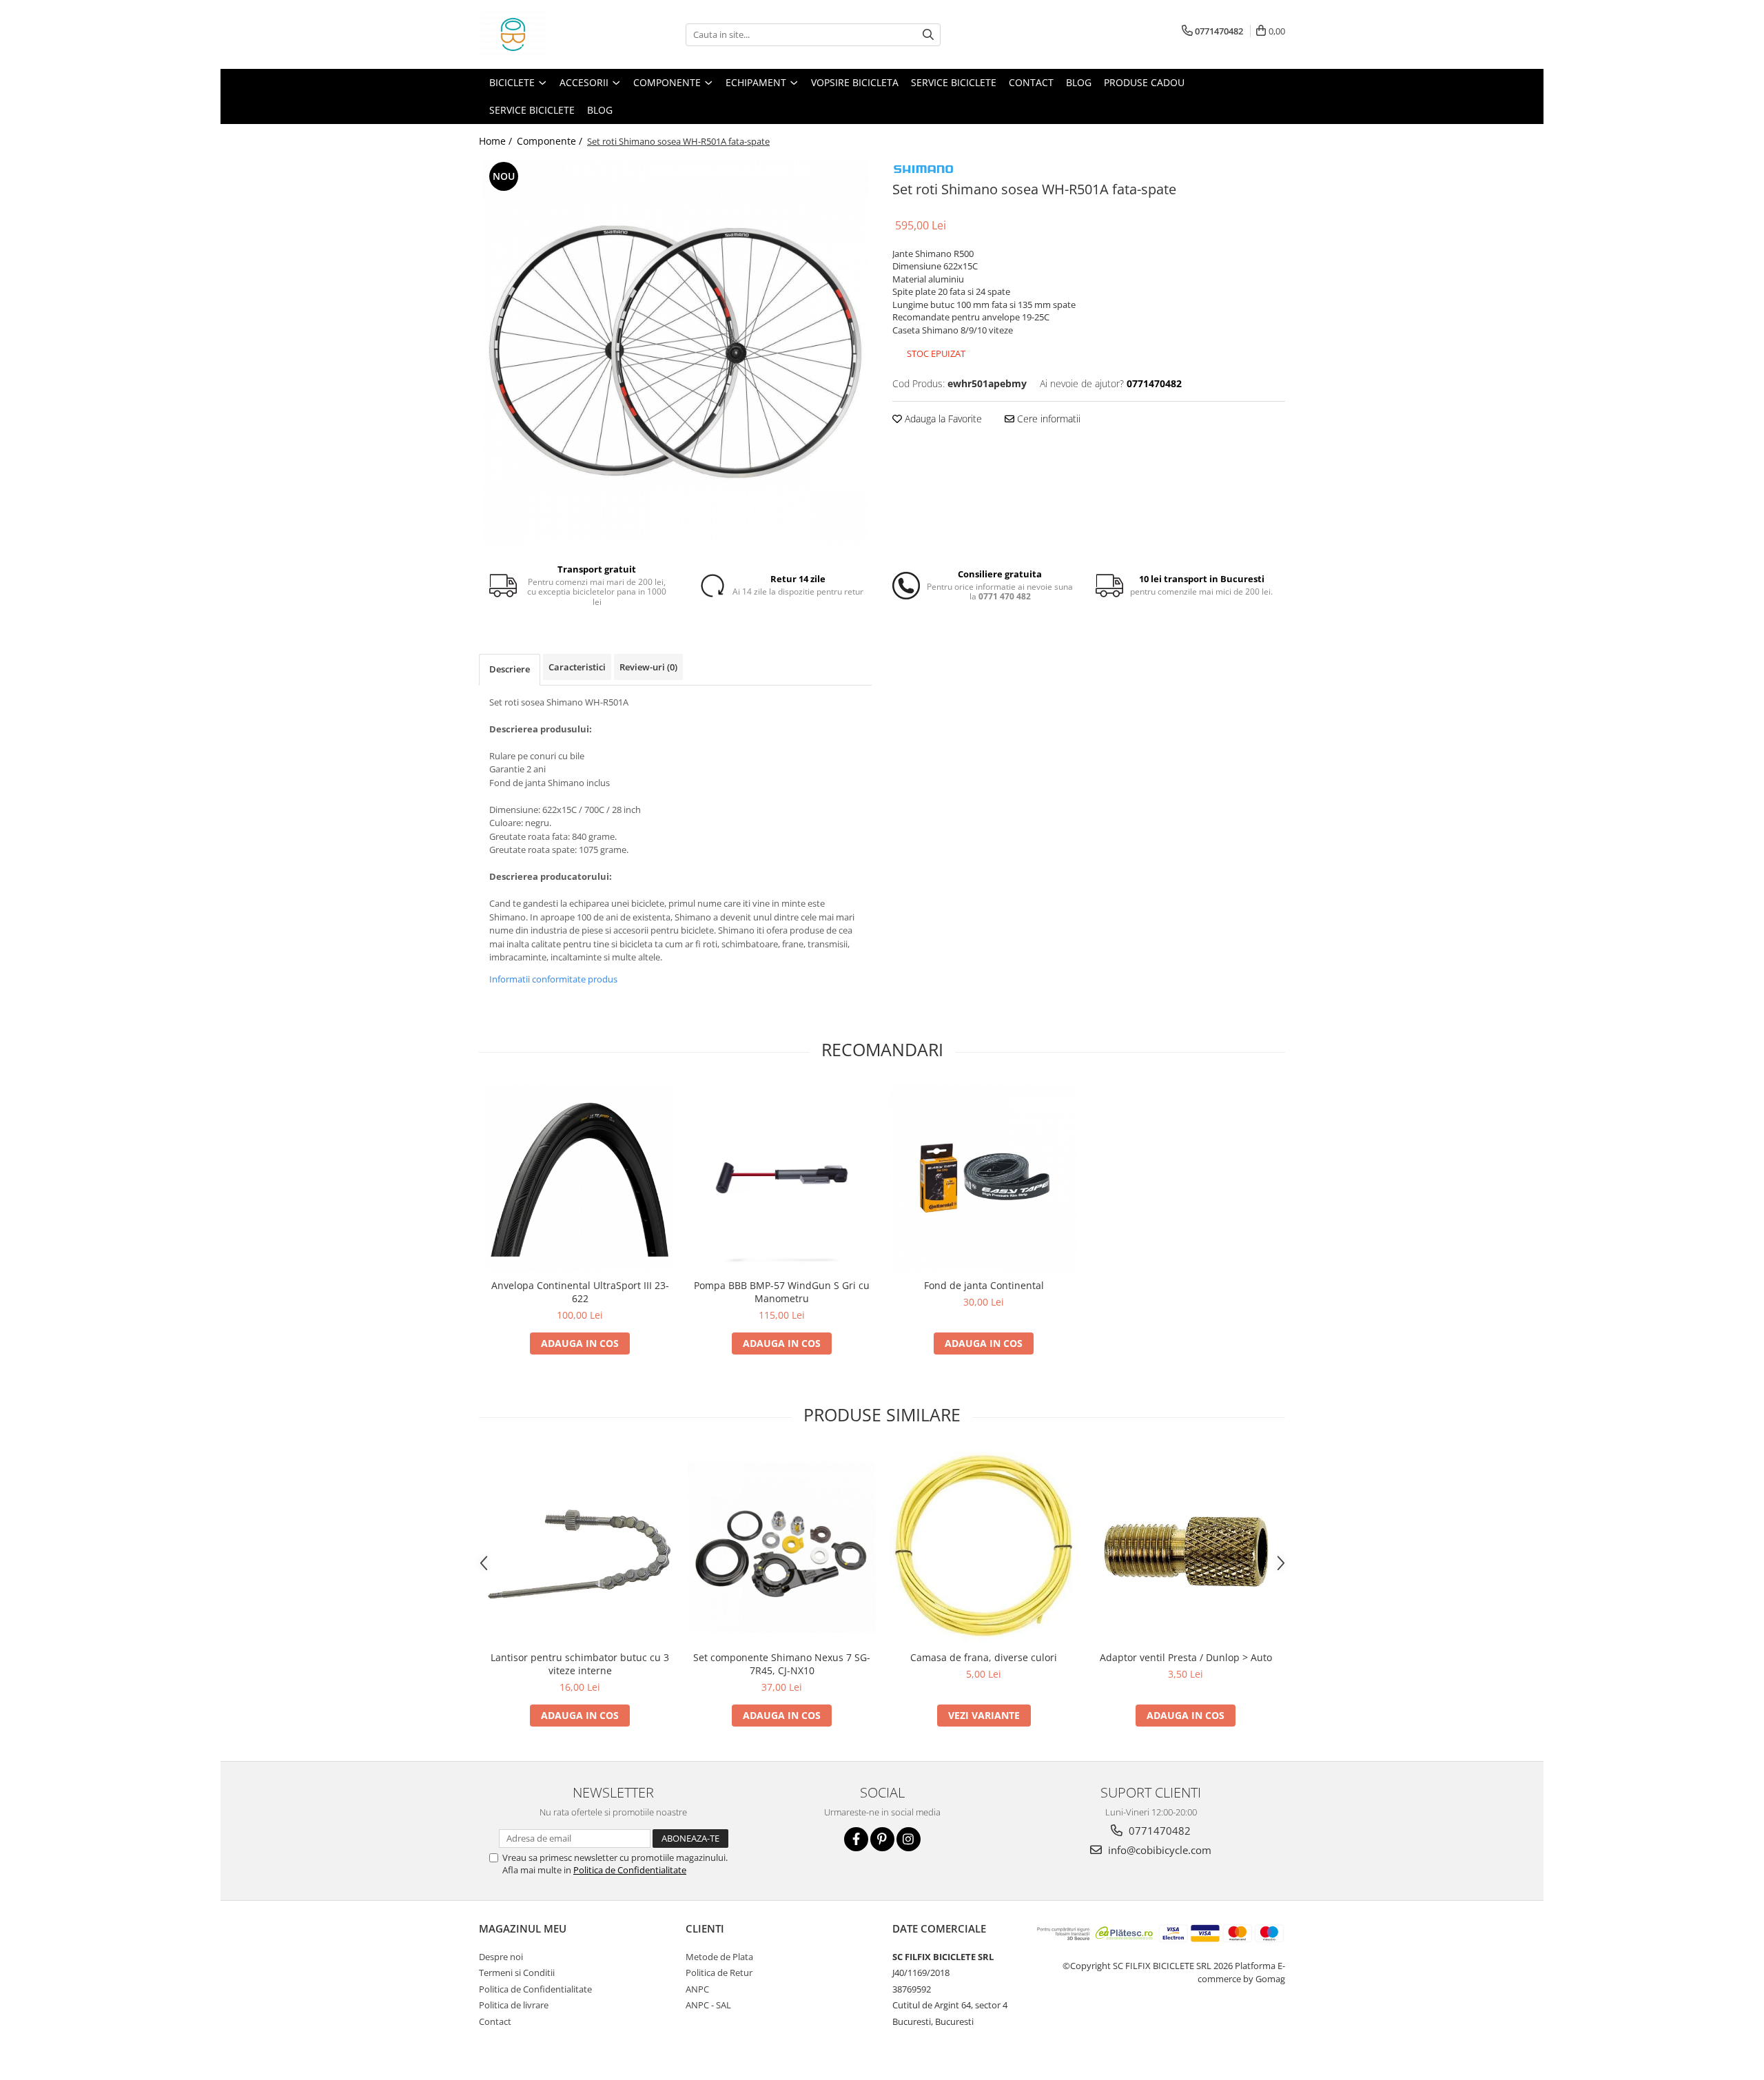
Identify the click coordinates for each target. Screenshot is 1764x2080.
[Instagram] (909, 1839)
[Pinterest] (882, 1839)
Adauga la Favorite (942, 419)
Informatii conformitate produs (553, 979)
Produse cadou (1144, 82)
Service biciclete (954, 82)
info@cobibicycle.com (1158, 1850)
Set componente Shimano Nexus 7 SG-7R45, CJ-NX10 (782, 1664)
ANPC (697, 1989)
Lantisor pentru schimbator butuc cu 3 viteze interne (580, 1664)
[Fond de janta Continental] (984, 1178)
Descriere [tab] (510, 669)
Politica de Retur (719, 1973)
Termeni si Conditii (517, 1973)
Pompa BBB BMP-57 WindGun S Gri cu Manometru (782, 1292)
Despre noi (501, 1957)
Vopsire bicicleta (855, 82)
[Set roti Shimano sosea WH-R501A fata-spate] (675, 351)
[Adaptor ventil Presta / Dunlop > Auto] (1186, 1546)
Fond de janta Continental (984, 1285)
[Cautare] (928, 35)
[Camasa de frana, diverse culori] (984, 1547)
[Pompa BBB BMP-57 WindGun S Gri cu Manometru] (782, 1178)
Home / (497, 141)
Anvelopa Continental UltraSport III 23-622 (580, 1292)
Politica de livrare (514, 2005)
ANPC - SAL (708, 2005)
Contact (1031, 82)
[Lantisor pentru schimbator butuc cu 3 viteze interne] (580, 1546)
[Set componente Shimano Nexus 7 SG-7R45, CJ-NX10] (782, 1546)
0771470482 (1158, 1831)
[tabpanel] (675, 351)
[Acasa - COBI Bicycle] (548, 34)
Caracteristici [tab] (577, 667)
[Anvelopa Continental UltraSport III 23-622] (580, 1178)
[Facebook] (856, 1839)
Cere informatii (1047, 419)
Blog (1079, 82)
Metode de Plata (719, 1957)
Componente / (551, 141)
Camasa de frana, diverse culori (984, 1657)
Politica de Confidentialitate (630, 1870)
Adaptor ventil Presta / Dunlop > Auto (1186, 1657)
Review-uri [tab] (648, 667)
